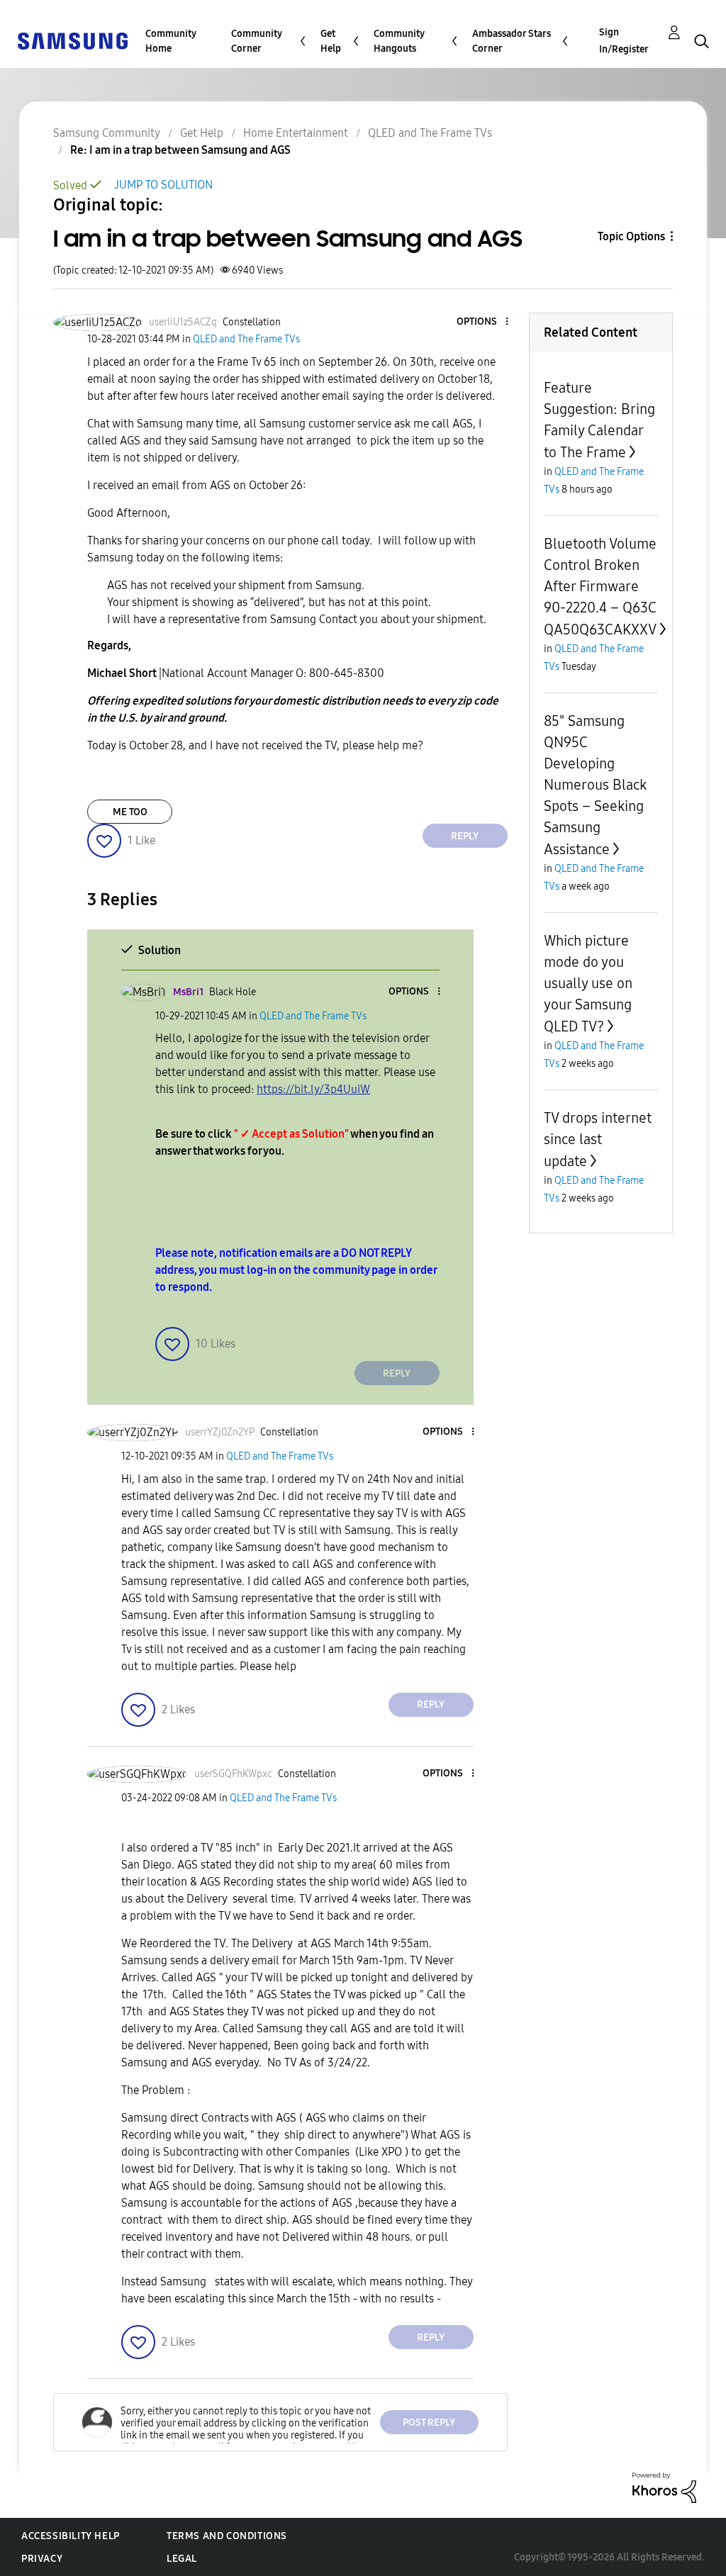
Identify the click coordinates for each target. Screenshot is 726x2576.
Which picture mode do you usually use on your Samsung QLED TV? (588, 984)
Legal (182, 2559)
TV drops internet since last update (598, 1139)
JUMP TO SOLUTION (163, 185)
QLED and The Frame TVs (430, 133)
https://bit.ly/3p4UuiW (313, 1089)
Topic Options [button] (631, 236)
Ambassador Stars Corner (512, 41)
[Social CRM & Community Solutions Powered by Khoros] (664, 2487)
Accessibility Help (71, 2536)
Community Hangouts (399, 41)
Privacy (42, 2559)
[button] (483, 322)
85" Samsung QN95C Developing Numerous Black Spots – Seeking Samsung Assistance (595, 785)
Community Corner (257, 41)
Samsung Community (107, 133)
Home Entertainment (296, 133)
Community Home (171, 41)
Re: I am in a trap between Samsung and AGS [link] (180, 150)
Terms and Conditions (227, 2536)
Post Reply (429, 2423)
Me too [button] (130, 812)
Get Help (331, 41)
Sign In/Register (624, 41)
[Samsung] (72, 40)
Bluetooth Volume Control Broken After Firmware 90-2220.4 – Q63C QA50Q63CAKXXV (600, 587)
